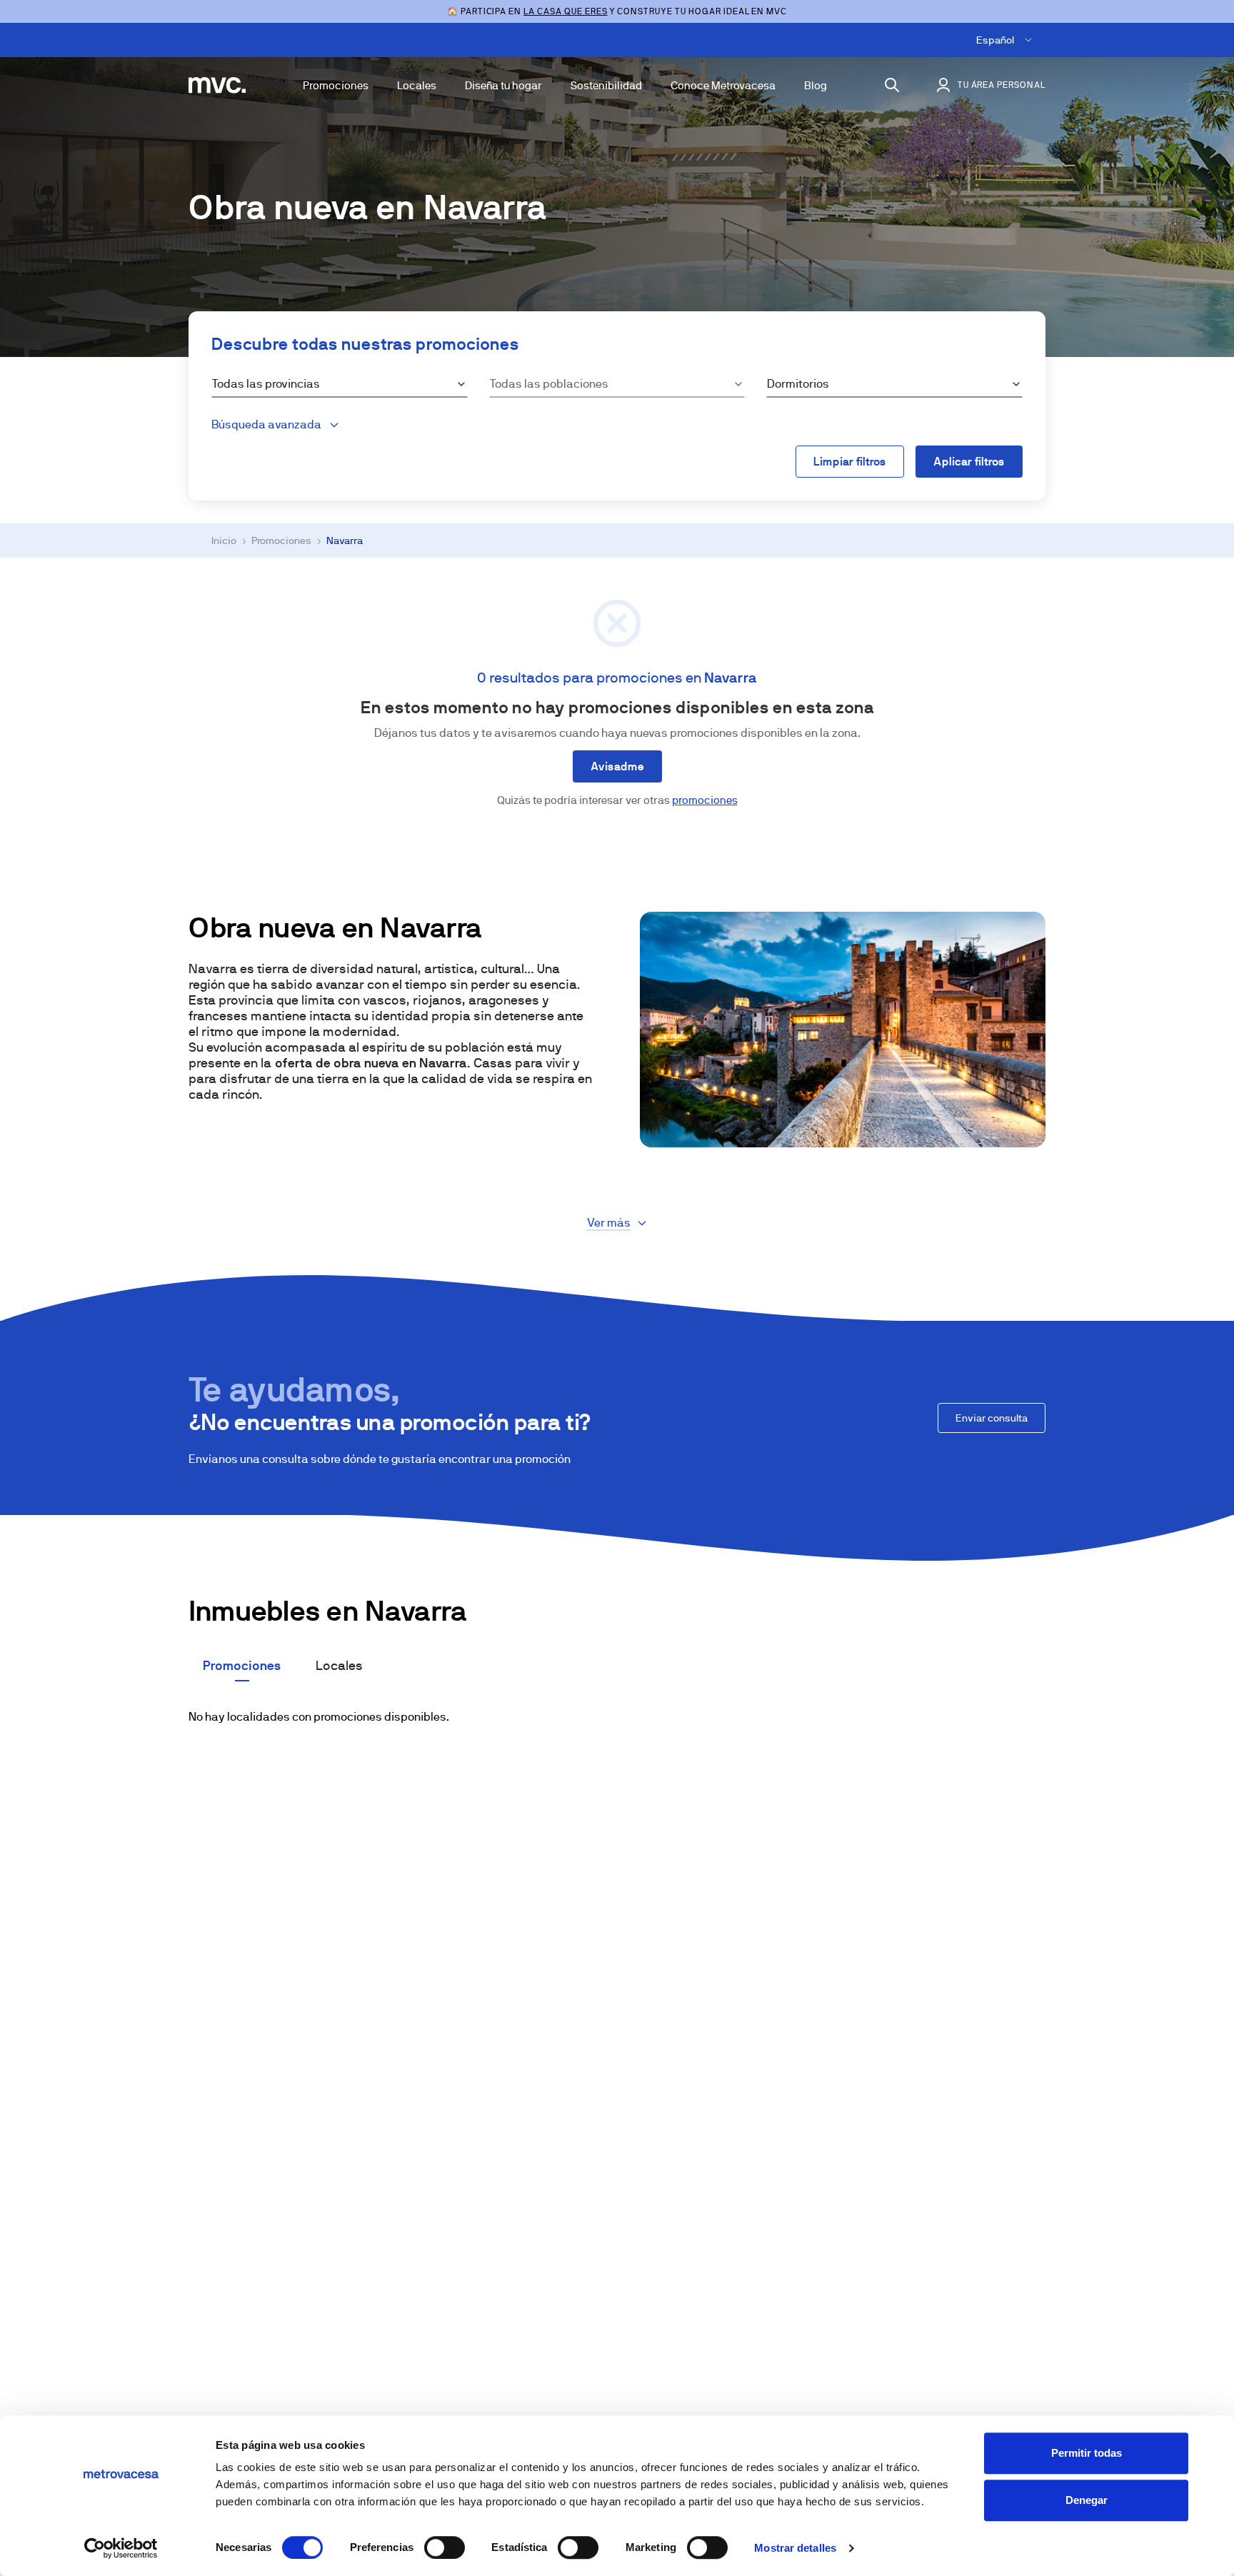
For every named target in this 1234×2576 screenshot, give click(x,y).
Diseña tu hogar (503, 85)
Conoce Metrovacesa (723, 85)
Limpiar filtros (850, 462)
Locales (417, 85)
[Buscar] (892, 85)
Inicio (224, 540)
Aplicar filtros (969, 462)
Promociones (336, 85)
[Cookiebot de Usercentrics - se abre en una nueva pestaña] (121, 2548)
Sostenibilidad (606, 85)
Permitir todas (1087, 2453)
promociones (705, 800)
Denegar (1087, 2500)
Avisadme (617, 766)
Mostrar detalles (795, 2548)
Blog (816, 85)
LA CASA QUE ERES (565, 11)
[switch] (445, 2547)
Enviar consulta (992, 1418)
